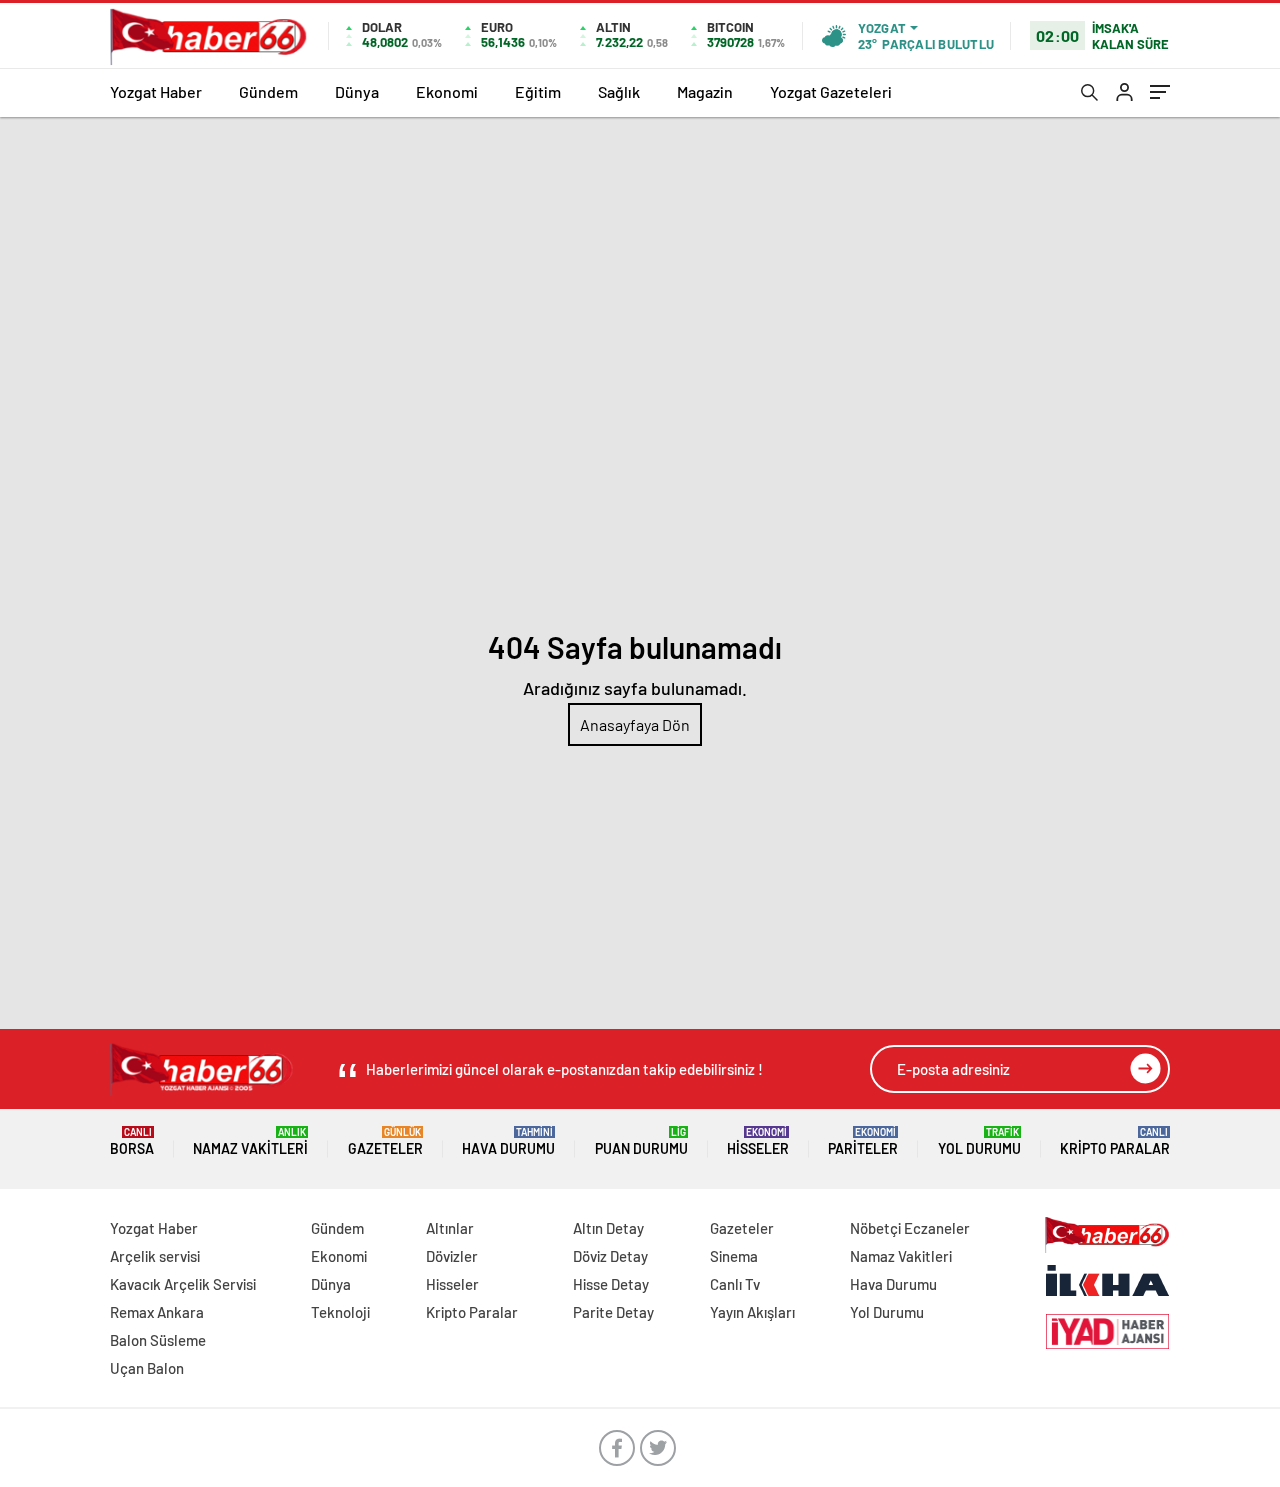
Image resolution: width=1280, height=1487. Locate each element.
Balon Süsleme (158, 1340)
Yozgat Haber (156, 91)
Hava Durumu (508, 1141)
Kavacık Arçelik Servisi (183, 1284)
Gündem (268, 91)
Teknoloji (340, 1312)
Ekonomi (447, 91)
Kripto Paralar (1115, 1141)
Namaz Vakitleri (250, 1141)
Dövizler (452, 1256)
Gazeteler (385, 1141)
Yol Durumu (979, 1141)
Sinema (734, 1256)
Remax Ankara (157, 1312)
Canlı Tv (735, 1284)
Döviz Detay (610, 1256)
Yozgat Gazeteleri (831, 91)
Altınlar (450, 1228)
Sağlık (619, 91)
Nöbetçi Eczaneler (910, 1228)
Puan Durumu (641, 1141)
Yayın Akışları (752, 1312)
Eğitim (538, 91)
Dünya (357, 91)
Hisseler (758, 1141)
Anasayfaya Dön (635, 724)
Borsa (132, 1141)
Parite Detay (613, 1312)
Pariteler (863, 1141)
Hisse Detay (611, 1284)
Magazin (705, 91)
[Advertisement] (640, 267)
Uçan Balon (147, 1368)
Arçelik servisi (155, 1256)
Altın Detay (608, 1228)
